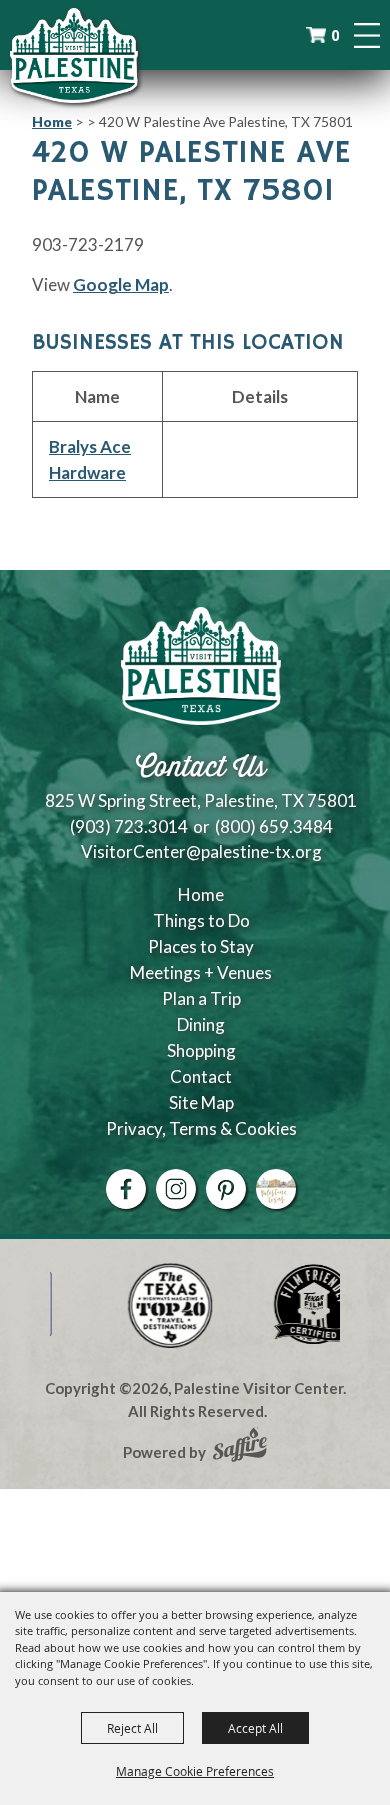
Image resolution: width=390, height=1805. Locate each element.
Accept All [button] (255, 1728)
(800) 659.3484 (274, 826)
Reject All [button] (132, 1728)
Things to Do (201, 920)
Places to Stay (201, 946)
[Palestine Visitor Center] (74, 55)
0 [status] (335, 35)
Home (52, 121)
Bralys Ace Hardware (90, 459)
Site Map (201, 1102)
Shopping (201, 1050)
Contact (201, 1076)
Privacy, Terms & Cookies (201, 1128)
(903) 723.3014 (129, 826)
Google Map (121, 284)
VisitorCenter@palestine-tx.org (201, 851)
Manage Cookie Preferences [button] (195, 1771)
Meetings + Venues (201, 972)
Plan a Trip (201, 998)
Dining (201, 1024)
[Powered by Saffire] (240, 1447)
